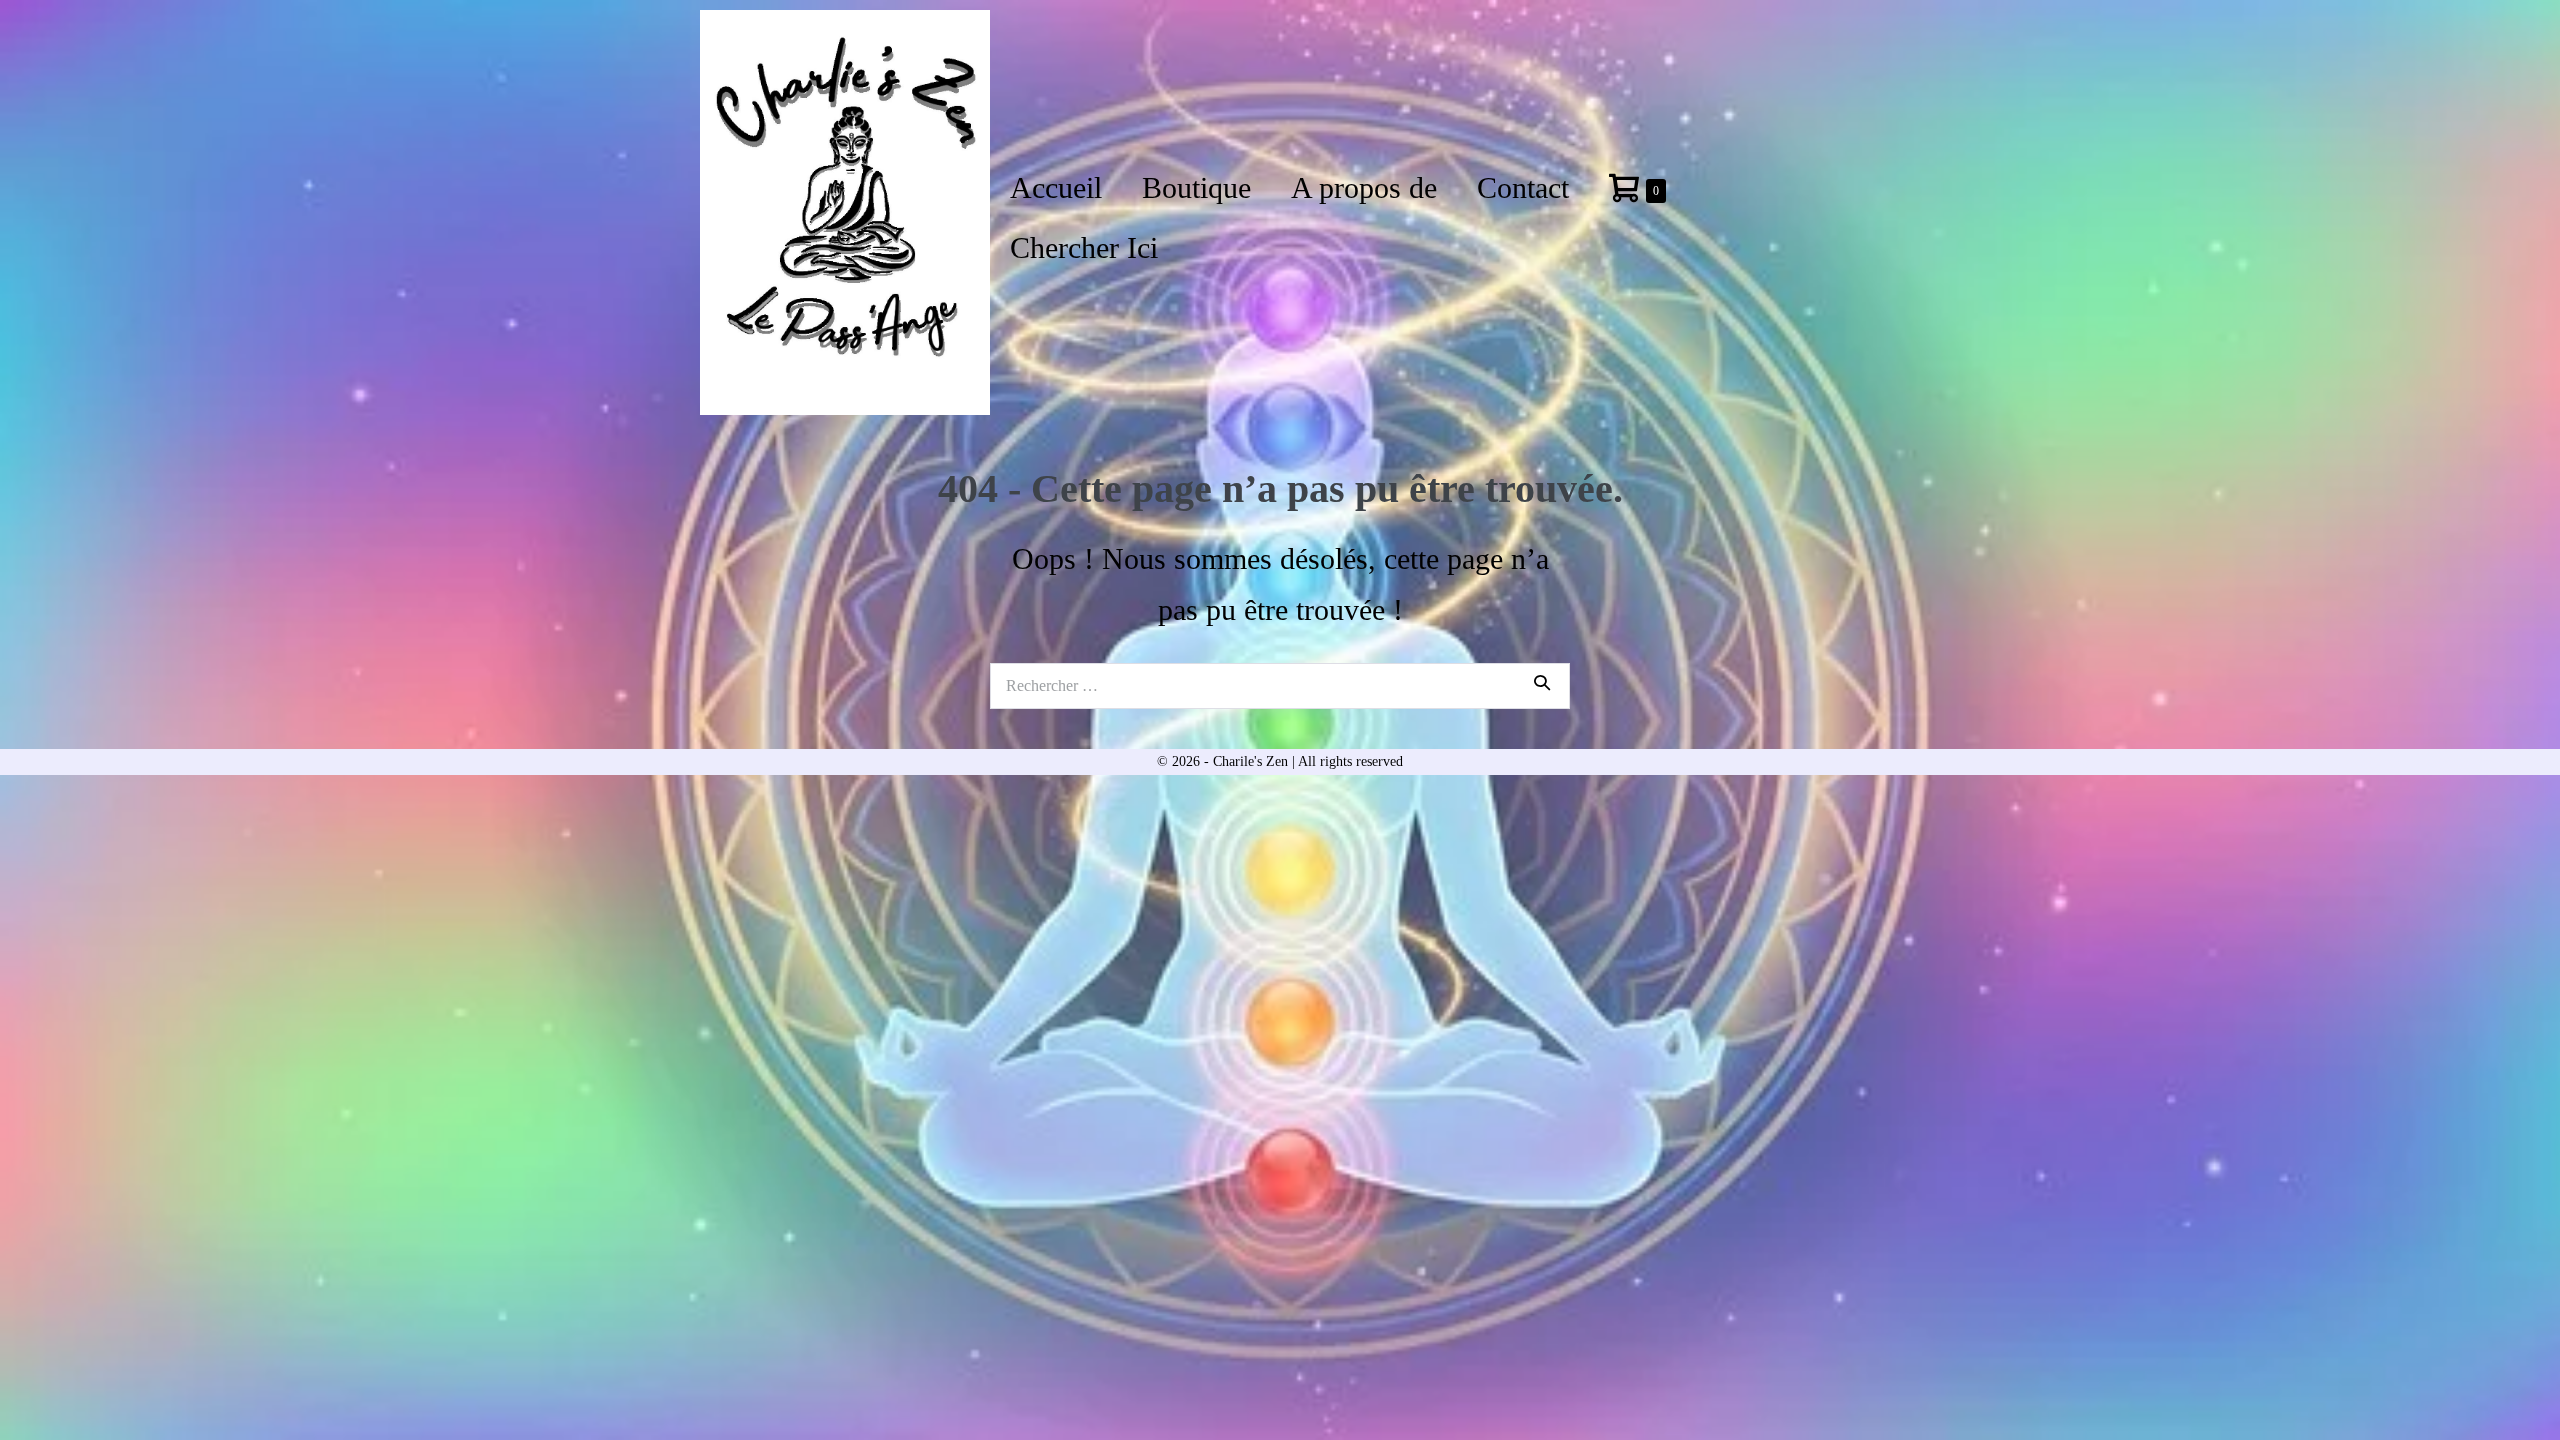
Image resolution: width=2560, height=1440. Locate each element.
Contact (1523, 187)
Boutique (1196, 187)
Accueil (1056, 187)
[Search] (1542, 682)
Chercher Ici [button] (1084, 247)
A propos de (1364, 187)
